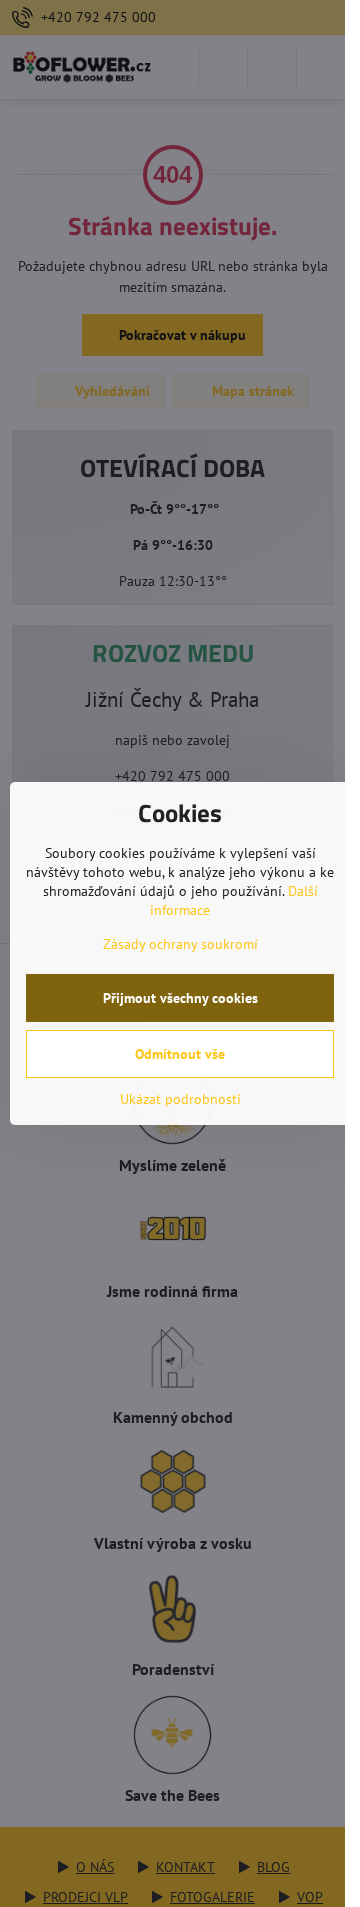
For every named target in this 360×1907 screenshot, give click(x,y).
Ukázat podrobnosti (180, 1099)
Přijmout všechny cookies (180, 998)
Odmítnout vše (180, 1054)
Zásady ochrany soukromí (180, 944)
